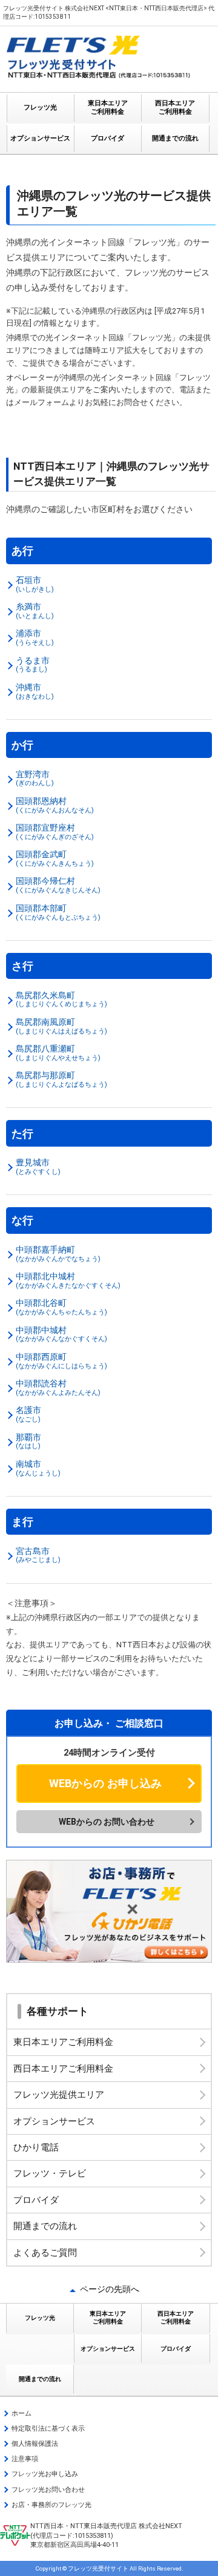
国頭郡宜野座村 (55, 832)
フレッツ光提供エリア (59, 2095)
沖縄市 (35, 691)
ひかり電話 (36, 2147)
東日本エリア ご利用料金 (108, 107)
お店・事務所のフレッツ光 (51, 2505)
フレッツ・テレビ (50, 2173)
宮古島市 (38, 1555)
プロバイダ (107, 138)
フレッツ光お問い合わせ (48, 2490)
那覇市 (28, 1441)
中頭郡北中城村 (68, 1280)
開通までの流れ (175, 138)
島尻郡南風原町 (61, 1026)
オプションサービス (40, 138)
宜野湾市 (35, 779)
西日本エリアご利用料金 (63, 2069)
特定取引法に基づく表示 (48, 2429)
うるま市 (33, 665)
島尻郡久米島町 (61, 1000)
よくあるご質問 (45, 2253)
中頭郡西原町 (61, 1361)
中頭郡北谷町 (61, 1307)
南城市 (38, 1468)
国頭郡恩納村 (55, 805)
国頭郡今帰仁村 (58, 885)
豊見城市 (38, 1167)
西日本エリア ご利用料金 (175, 107)
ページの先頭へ (110, 2289)
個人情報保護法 (35, 2444)
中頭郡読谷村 (58, 1388)
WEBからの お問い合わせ (107, 1822)
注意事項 (25, 2459)
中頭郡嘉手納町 (58, 1254)
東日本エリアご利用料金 (63, 2042)
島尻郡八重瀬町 (58, 1053)
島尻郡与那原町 (61, 1079)
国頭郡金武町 (55, 858)
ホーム (21, 2413)
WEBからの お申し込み (105, 1783)
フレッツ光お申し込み (45, 2474)
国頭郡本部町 (58, 912)
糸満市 (35, 611)
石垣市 (35, 584)
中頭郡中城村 (61, 1334)
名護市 (28, 1414)
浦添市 (35, 637)
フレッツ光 (40, 107)
